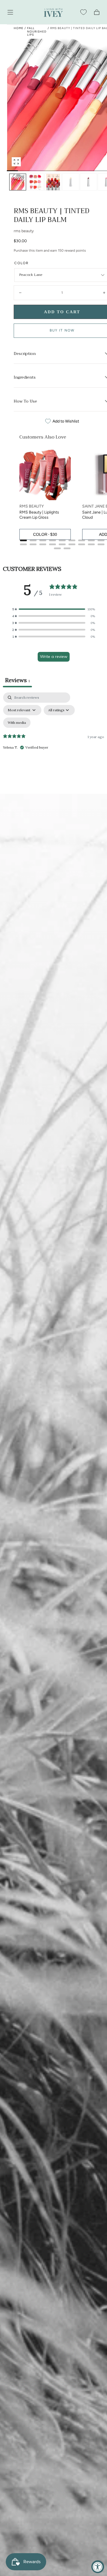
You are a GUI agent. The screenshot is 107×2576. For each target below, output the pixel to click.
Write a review (54, 656)
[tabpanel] (53, 742)
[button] (10, 12)
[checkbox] (17, 723)
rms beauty (24, 231)
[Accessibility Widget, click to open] (98, 2567)
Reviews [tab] (17, 680)
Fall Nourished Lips (37, 31)
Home (19, 28)
